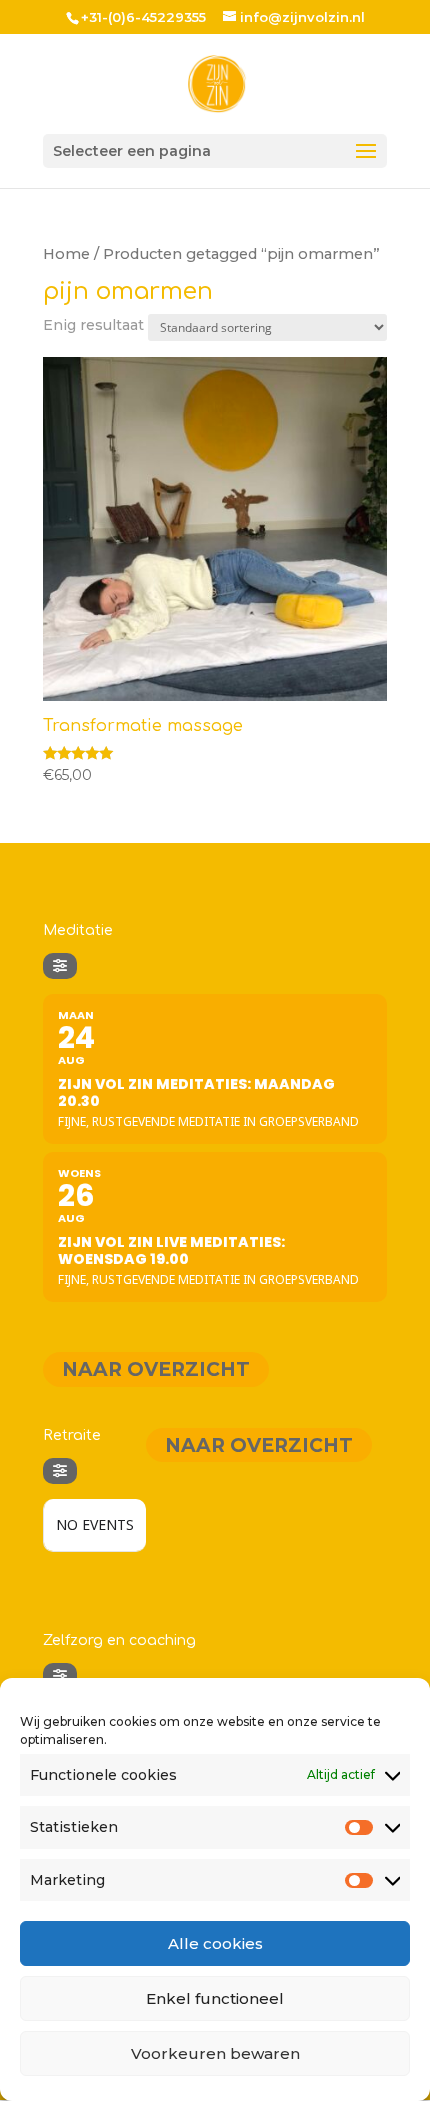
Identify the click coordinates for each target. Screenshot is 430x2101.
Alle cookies (215, 1943)
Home (66, 254)
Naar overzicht (156, 1369)
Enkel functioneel (215, 1998)
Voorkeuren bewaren (215, 2053)
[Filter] (60, 966)
